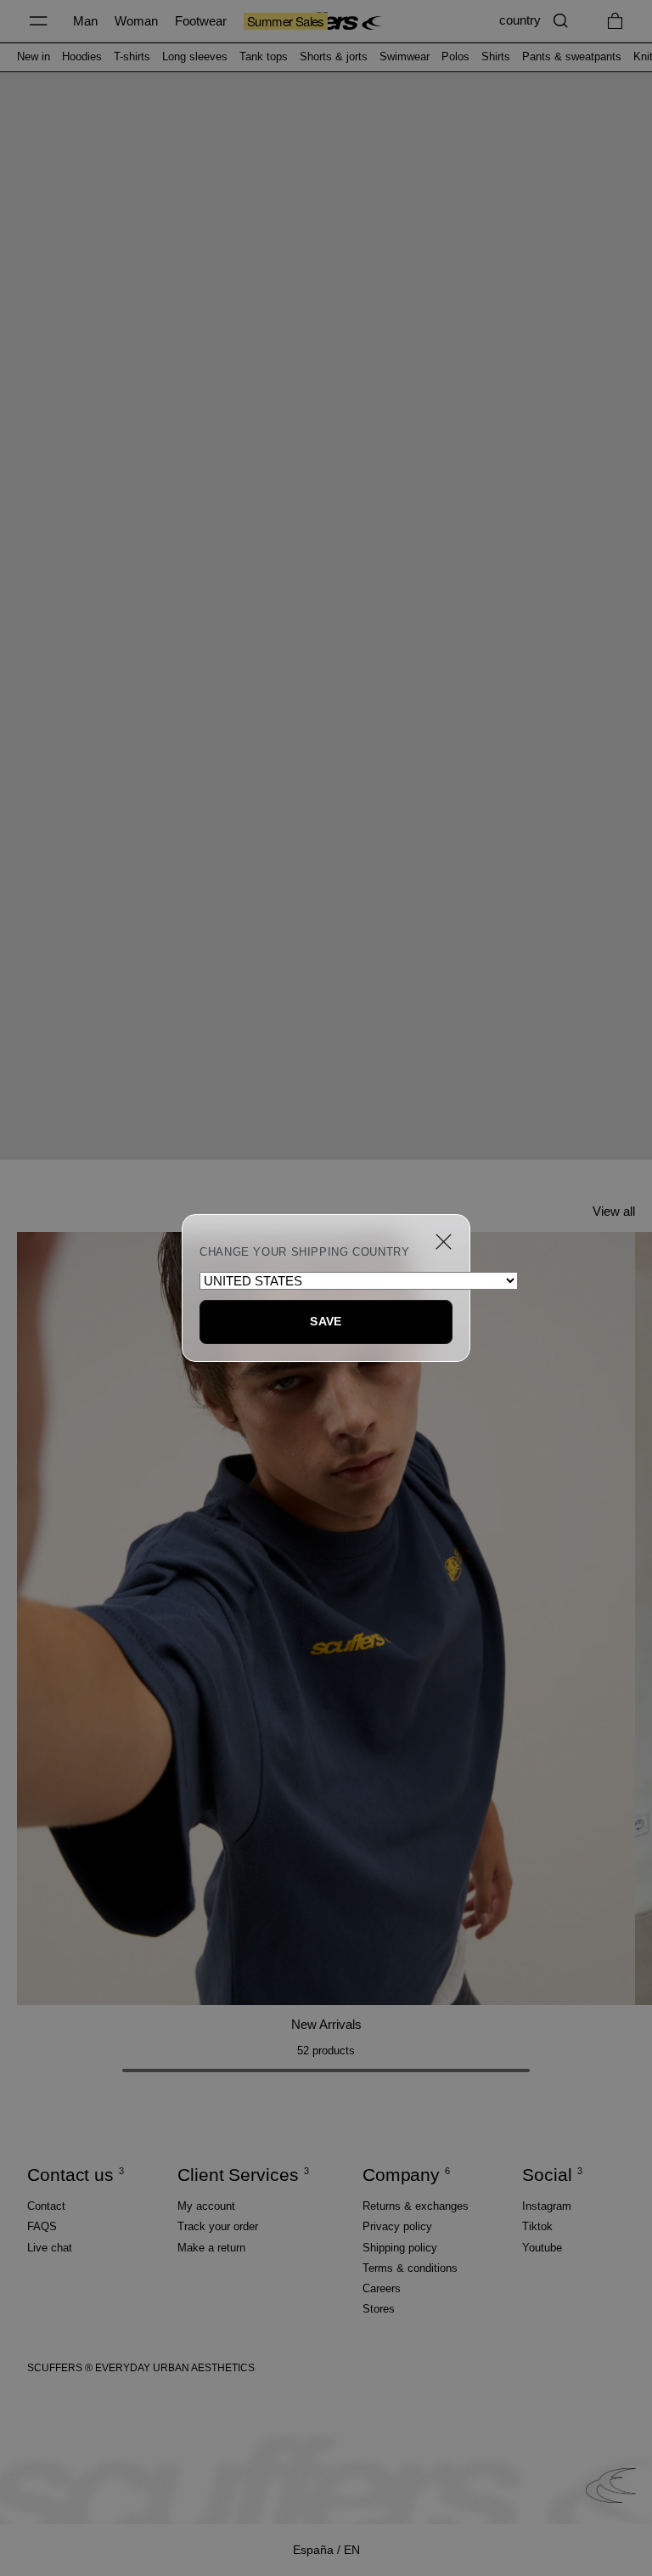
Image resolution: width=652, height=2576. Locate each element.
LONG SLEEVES (195, 57)
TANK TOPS (264, 57)
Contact (46, 2206)
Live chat (50, 2248)
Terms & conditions (410, 2268)
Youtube (542, 2248)
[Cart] (615, 21)
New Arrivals (326, 2024)
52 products (326, 2051)
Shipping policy (400, 2248)
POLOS (455, 57)
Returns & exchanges (416, 2206)
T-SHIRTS (132, 57)
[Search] (561, 21)
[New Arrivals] (326, 1618)
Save (326, 1321)
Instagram (547, 2206)
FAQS (42, 2226)
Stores (379, 2309)
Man (85, 21)
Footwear (201, 21)
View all (614, 1211)
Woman (136, 21)
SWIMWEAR (405, 57)
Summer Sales (286, 21)
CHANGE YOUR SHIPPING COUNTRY (305, 1252)
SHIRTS (496, 57)
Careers (382, 2288)
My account (206, 2206)
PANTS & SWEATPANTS (572, 57)
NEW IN (34, 57)
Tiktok (537, 2226)
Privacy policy (397, 2226)
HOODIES (82, 57)
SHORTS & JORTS (334, 57)
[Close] (444, 1242)
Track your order (218, 2226)
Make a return (211, 2248)
